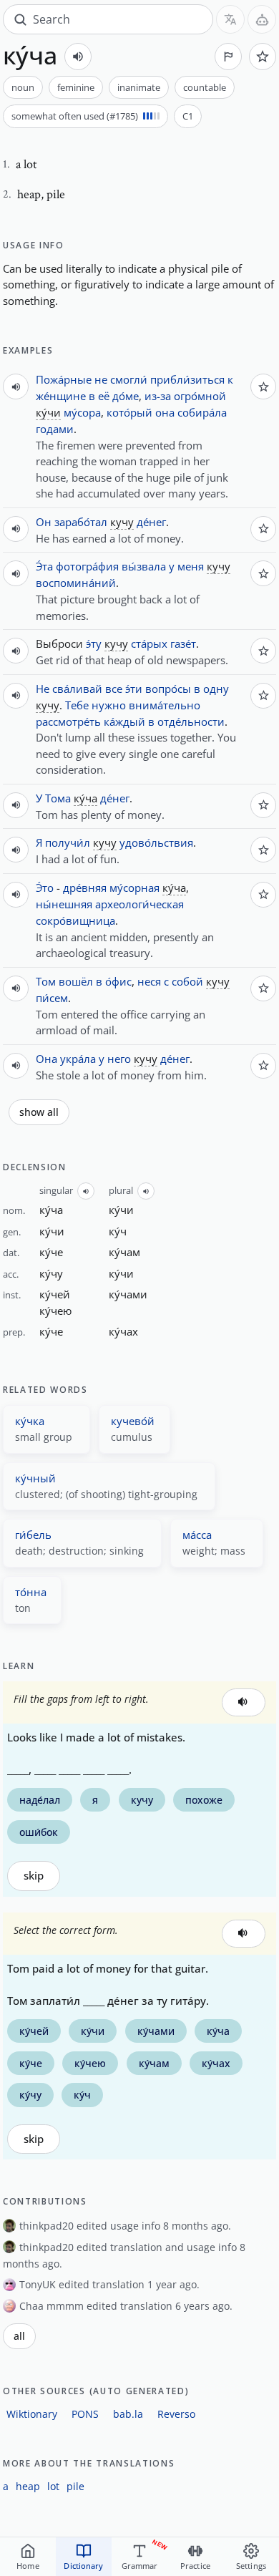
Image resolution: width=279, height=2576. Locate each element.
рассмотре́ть (68, 721)
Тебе (77, 705)
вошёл (76, 981)
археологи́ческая (139, 904)
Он (44, 522)
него (119, 1059)
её (104, 396)
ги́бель (33, 1535)
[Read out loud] (78, 57)
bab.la (128, 2414)
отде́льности (191, 721)
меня (191, 566)
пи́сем (52, 998)
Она (46, 1059)
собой (187, 981)
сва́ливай (77, 689)
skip (34, 1876)
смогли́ (129, 379)
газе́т (183, 643)
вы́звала (144, 566)
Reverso (176, 2414)
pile (75, 2486)
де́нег (151, 522)
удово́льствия (156, 842)
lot (53, 2486)
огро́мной (200, 396)
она (165, 412)
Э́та (44, 566)
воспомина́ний (76, 583)
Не (43, 689)
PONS (85, 2414)
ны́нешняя (64, 904)
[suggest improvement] (228, 57)
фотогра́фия (87, 566)
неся (149, 981)
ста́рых (149, 643)
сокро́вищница (75, 920)
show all (39, 1112)
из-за (158, 396)
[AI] (262, 19)
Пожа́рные (64, 379)
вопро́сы (168, 689)
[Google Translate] (230, 19)
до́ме (126, 396)
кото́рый (129, 412)
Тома (58, 798)
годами (55, 429)
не (101, 379)
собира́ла (202, 412)
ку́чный (35, 1478)
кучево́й (133, 1421)
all (19, 2336)
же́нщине (61, 396)
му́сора (82, 412)
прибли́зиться (187, 379)
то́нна (31, 1592)
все (114, 689)
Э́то (45, 888)
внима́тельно (165, 705)
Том (46, 981)
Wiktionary (32, 2414)
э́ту (94, 643)
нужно (109, 705)
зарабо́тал (81, 522)
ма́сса (197, 1535)
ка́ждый (124, 721)
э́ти (134, 689)
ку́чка (30, 1421)
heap (28, 2486)
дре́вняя (85, 888)
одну (216, 689)
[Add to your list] (263, 57)
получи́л (68, 842)
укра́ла (78, 1059)
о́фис (118, 981)
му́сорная (134, 888)
